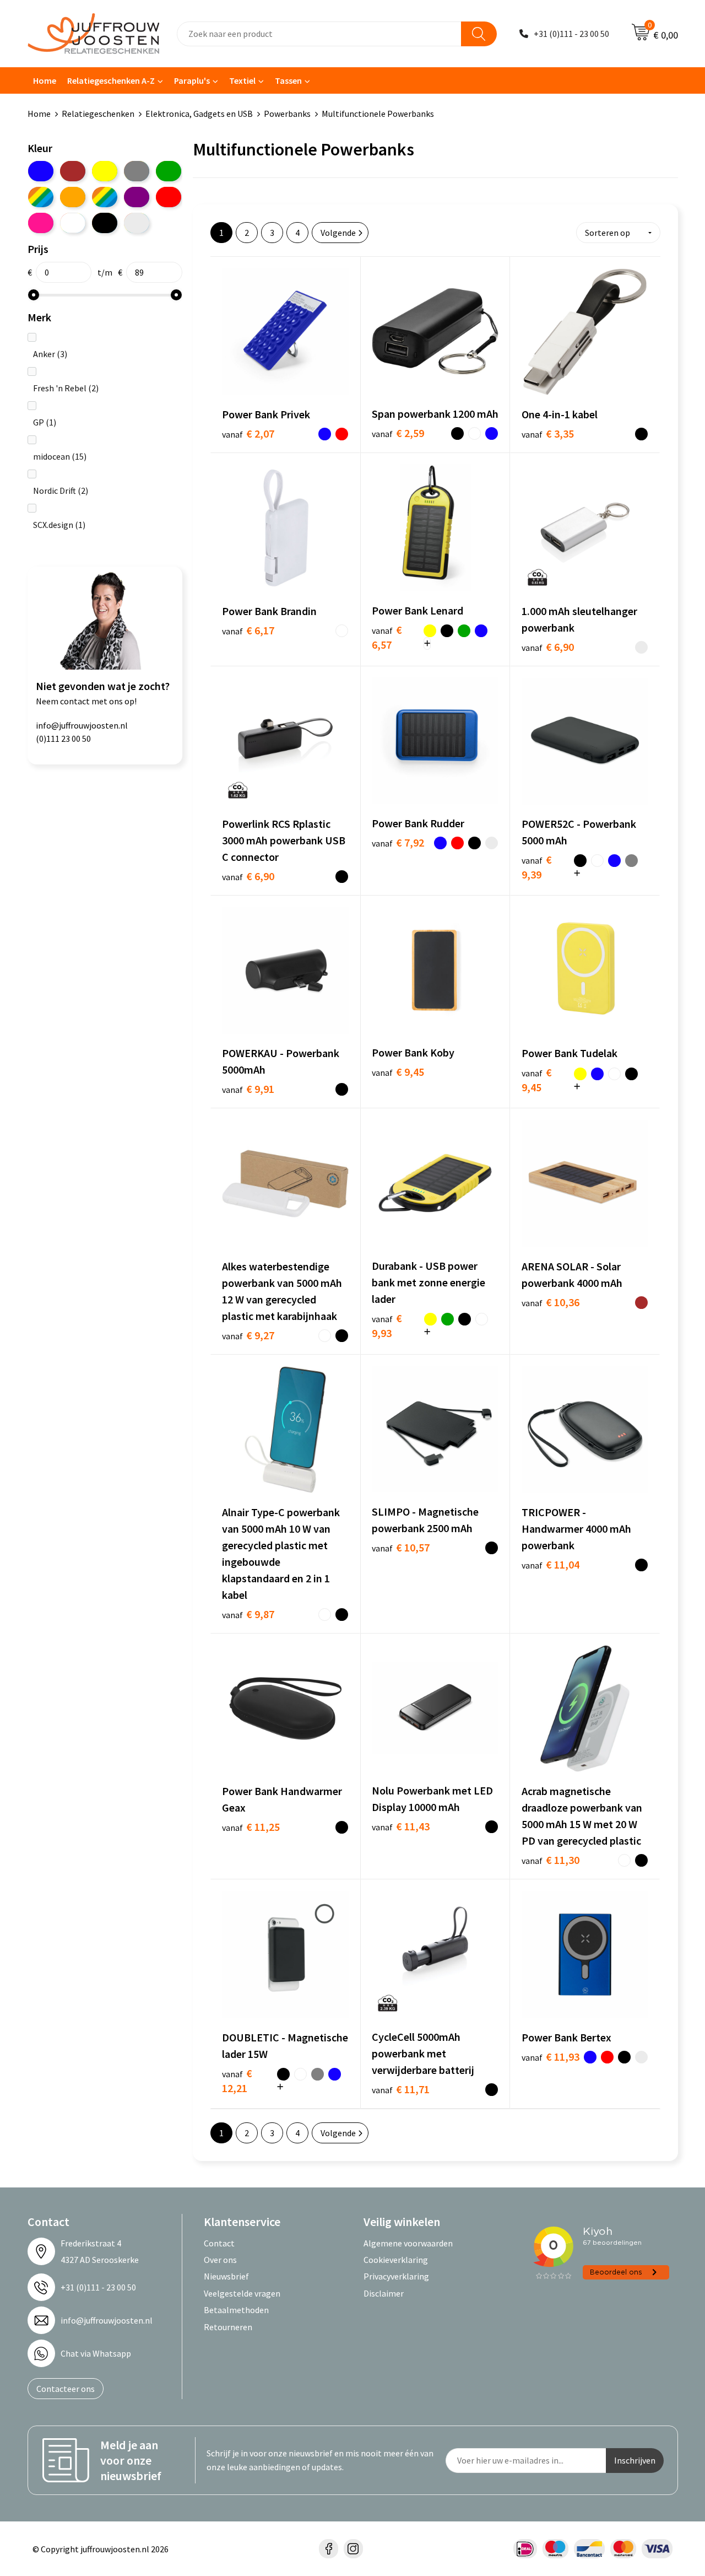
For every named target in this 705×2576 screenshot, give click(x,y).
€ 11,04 (551, 1564)
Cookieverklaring (396, 2260)
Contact (219, 2243)
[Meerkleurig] (41, 197)
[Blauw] (41, 171)
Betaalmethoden (236, 2310)
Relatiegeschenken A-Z (111, 80)
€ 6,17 (248, 630)
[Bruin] (73, 171)
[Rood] (169, 197)
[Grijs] (137, 171)
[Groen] (169, 171)
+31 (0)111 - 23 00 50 (571, 34)
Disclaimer (384, 2293)
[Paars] (137, 197)
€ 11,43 (401, 1826)
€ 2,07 (248, 433)
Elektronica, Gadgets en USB (199, 114)
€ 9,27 (248, 1335)
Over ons (220, 2260)
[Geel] (105, 171)
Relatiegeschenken (98, 114)
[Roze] (41, 223)
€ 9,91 (248, 1089)
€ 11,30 (551, 1860)
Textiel (242, 80)
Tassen (288, 80)
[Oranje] (73, 197)
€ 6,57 (387, 637)
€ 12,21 (237, 2081)
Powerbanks (287, 114)
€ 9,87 (248, 1614)
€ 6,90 (548, 647)
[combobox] (319, 34)
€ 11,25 (251, 1827)
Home (45, 80)
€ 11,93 (551, 2057)
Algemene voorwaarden (408, 2243)
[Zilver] (137, 223)
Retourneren (228, 2327)
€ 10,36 (551, 1302)
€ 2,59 (398, 433)
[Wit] (73, 223)
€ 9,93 (387, 1325)
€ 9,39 (537, 867)
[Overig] (105, 197)
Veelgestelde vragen (242, 2293)
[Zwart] (105, 223)
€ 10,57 (401, 1547)
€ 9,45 (398, 1072)
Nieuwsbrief (226, 2276)
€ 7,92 (398, 842)
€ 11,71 (401, 2089)
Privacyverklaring (396, 2276)
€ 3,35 (548, 433)
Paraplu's (192, 80)
